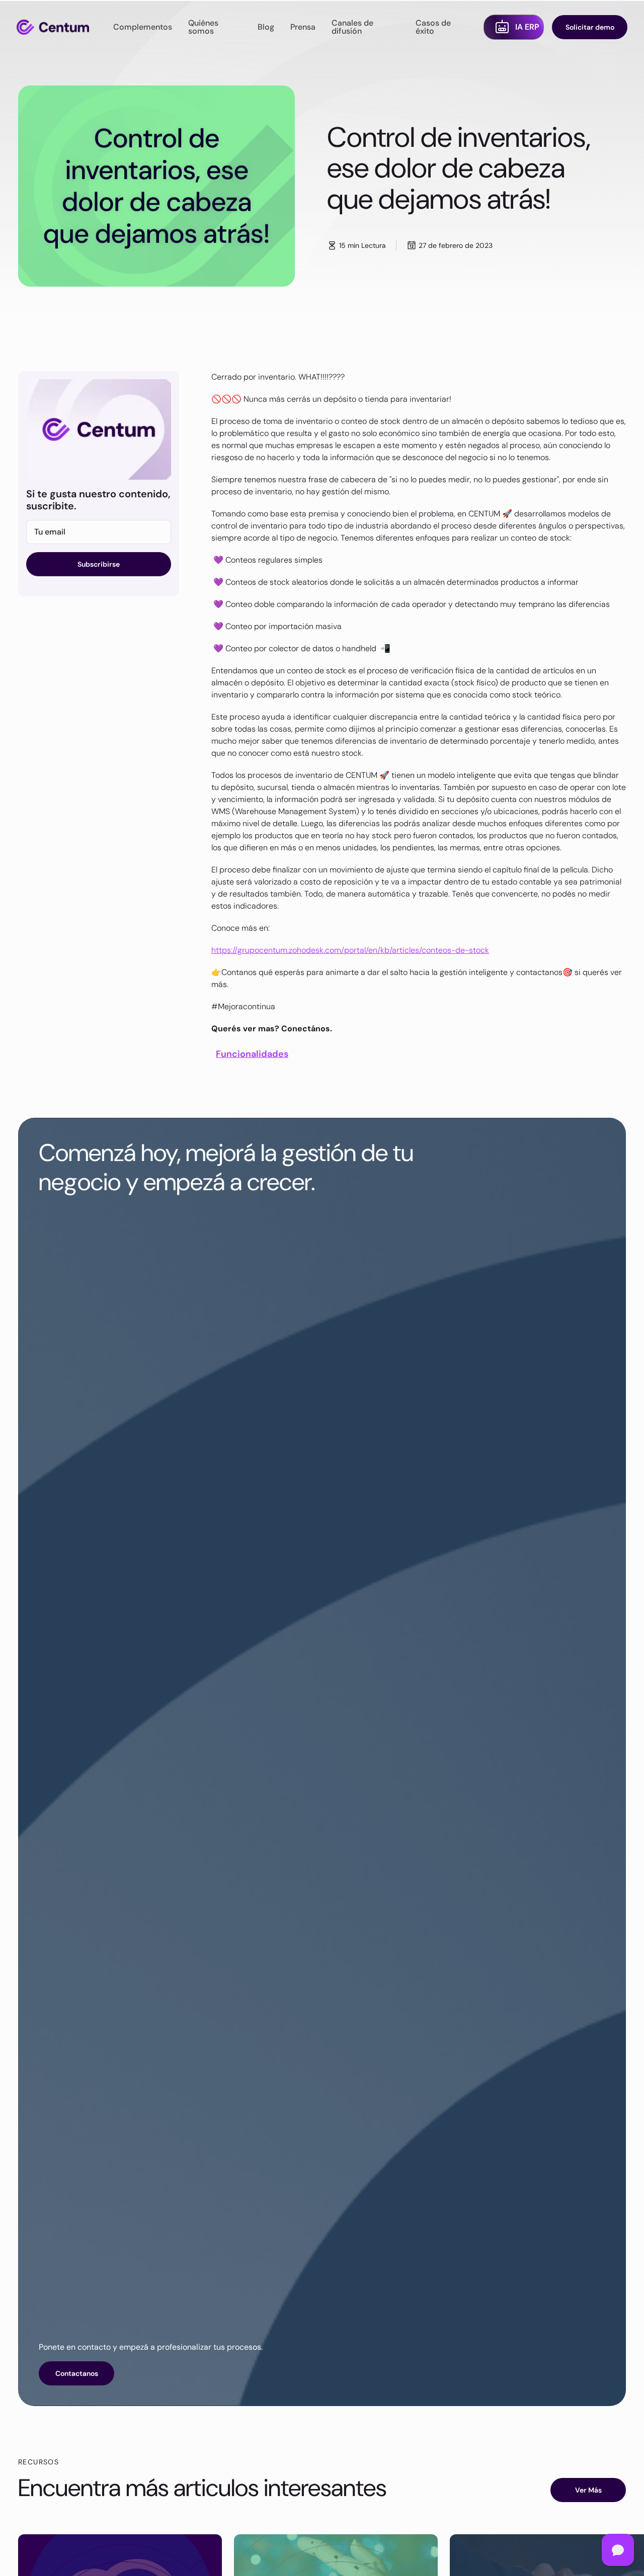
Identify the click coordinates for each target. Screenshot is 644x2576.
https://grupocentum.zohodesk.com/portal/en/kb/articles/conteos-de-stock (350, 950)
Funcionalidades (252, 1054)
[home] (53, 27)
